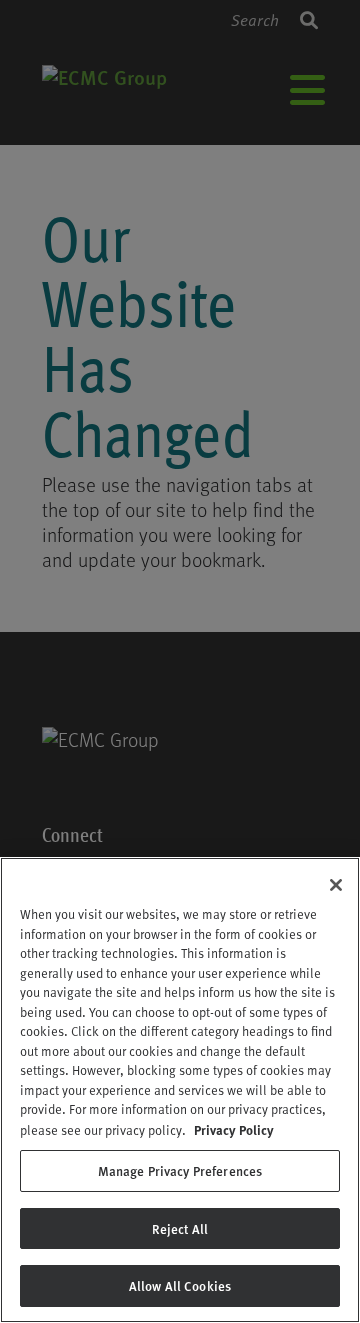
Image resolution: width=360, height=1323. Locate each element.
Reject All (180, 1228)
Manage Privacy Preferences (180, 1170)
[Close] (336, 885)
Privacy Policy (234, 1129)
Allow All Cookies (180, 1285)
